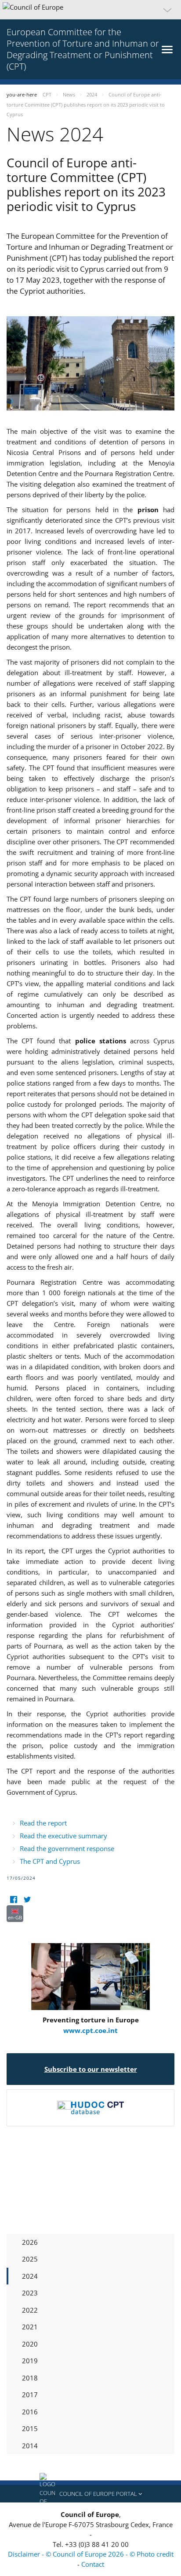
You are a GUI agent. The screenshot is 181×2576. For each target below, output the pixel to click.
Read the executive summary (63, 1836)
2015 (30, 2428)
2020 (30, 2344)
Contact (93, 2564)
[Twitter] (27, 1900)
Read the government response (67, 1848)
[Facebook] (13, 1900)
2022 (30, 2310)
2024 (30, 2276)
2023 (30, 2293)
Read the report (43, 1823)
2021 (30, 2327)
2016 (30, 2412)
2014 (30, 2446)
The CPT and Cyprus (50, 1861)
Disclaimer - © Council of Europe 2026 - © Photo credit (91, 2554)
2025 (30, 2259)
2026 (30, 2242)
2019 (30, 2361)
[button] (90, 10)
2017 (30, 2395)
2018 (30, 2378)
